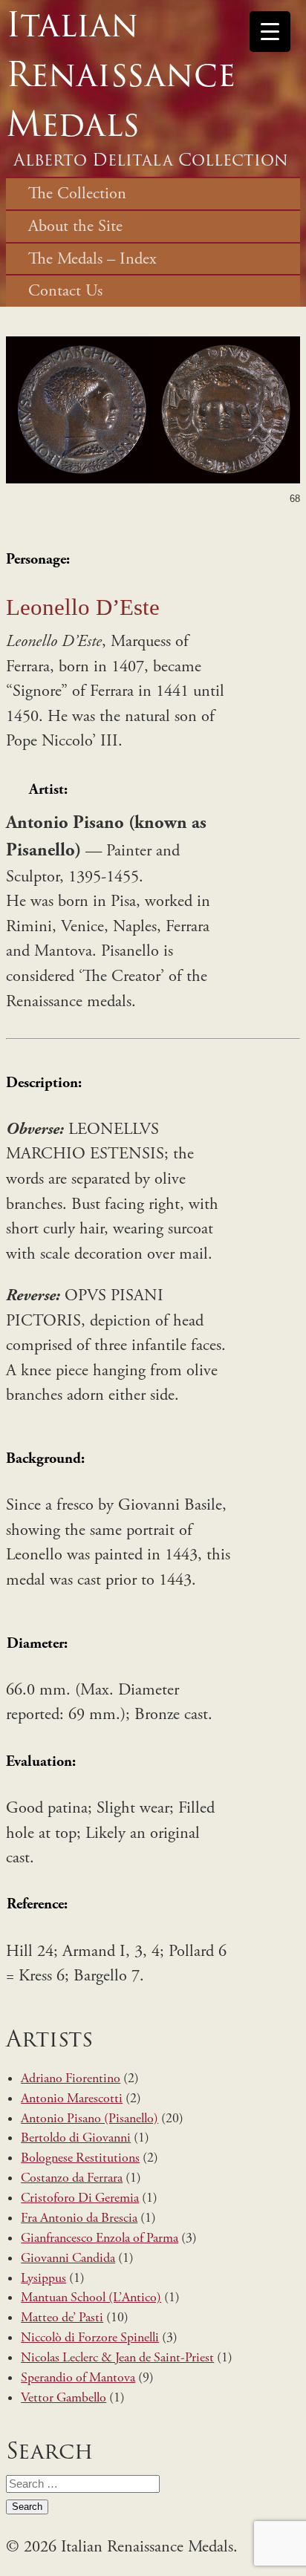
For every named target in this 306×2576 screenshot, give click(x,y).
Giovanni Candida (68, 2258)
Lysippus (43, 2278)
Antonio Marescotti (72, 2099)
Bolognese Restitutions (80, 2158)
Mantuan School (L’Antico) (91, 2298)
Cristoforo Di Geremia (80, 2198)
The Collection (77, 193)
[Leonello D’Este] (153, 479)
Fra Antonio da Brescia (79, 2218)
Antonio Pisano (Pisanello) (89, 2119)
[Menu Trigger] (270, 32)
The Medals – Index (92, 259)
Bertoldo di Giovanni (76, 2138)
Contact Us (65, 291)
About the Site (75, 226)
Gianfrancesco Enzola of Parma (100, 2238)
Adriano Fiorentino (71, 2078)
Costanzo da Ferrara (72, 2178)
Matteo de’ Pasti (62, 2318)
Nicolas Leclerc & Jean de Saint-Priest (117, 2358)
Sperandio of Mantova (78, 2378)
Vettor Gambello (64, 2398)
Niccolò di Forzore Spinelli (90, 2338)
